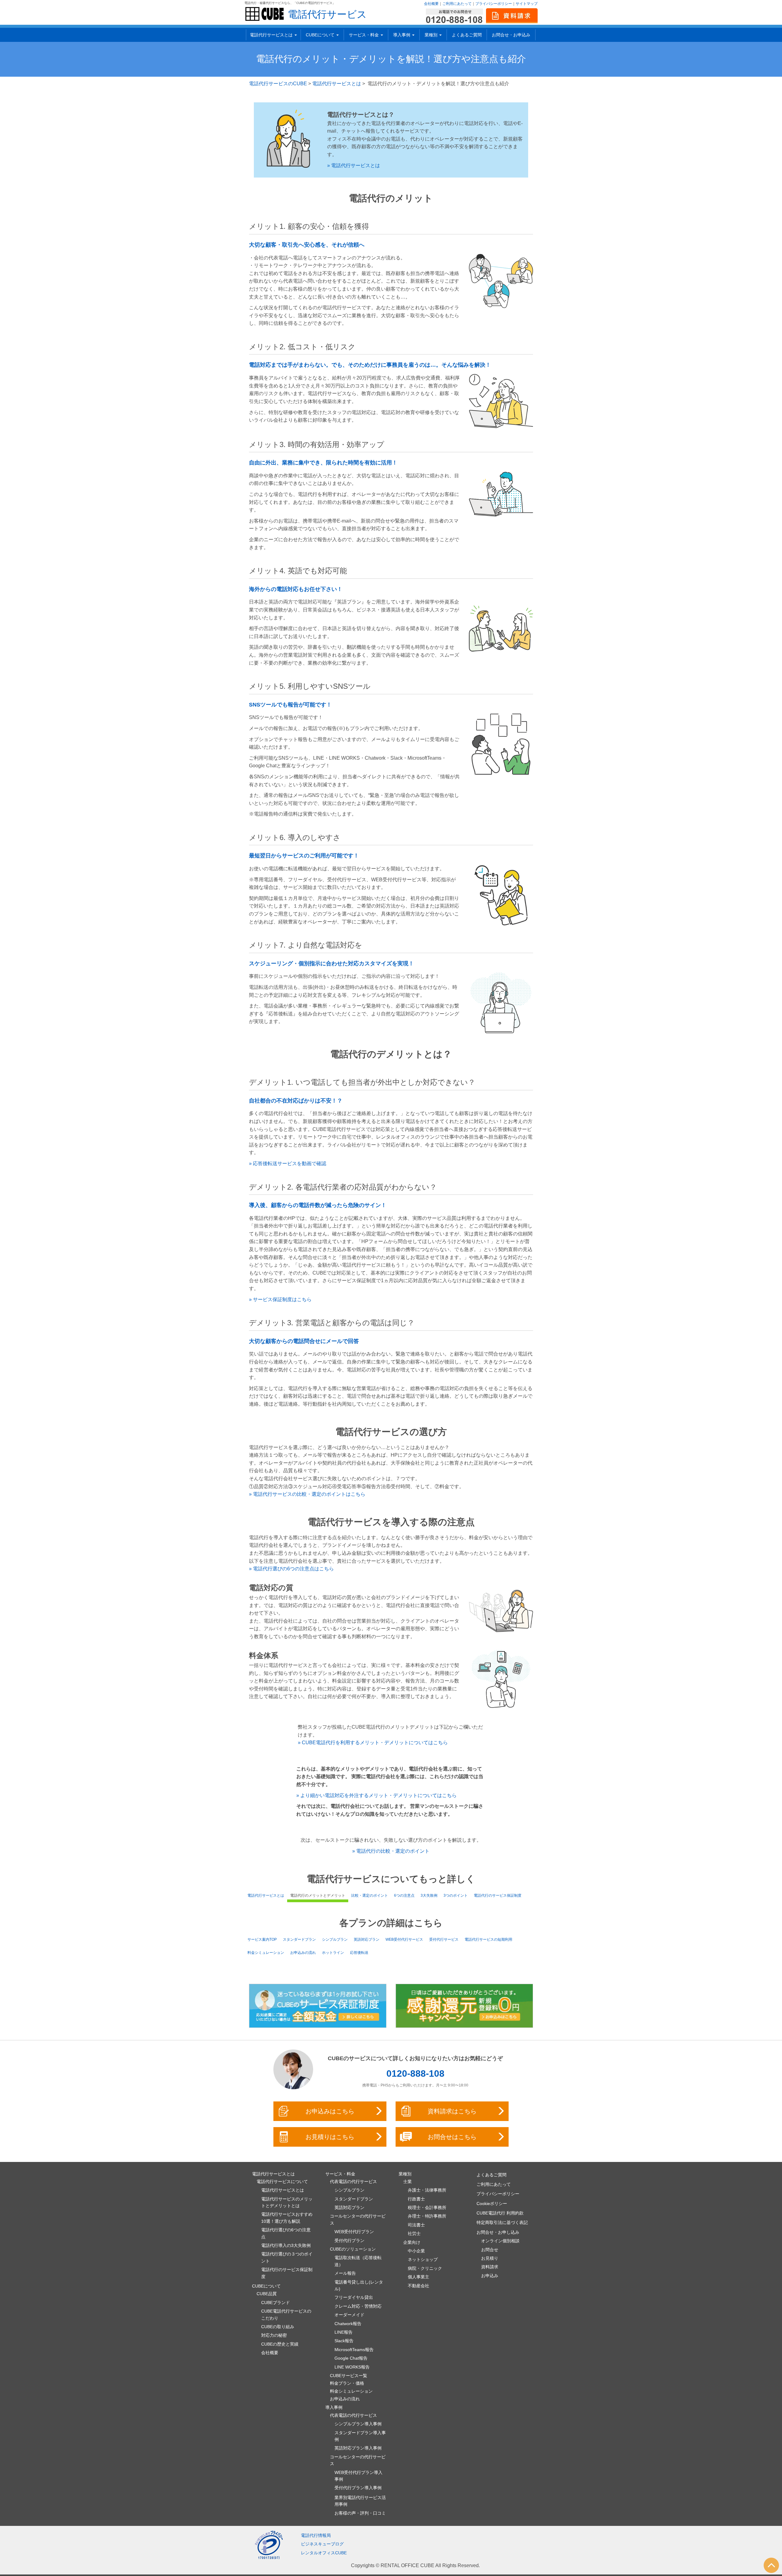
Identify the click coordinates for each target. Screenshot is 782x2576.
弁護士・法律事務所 (427, 2190)
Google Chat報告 (351, 2358)
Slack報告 (344, 2341)
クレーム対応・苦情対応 (358, 2306)
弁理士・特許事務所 (427, 2216)
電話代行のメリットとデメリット (318, 1895)
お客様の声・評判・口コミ (360, 2513)
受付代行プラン (349, 2240)
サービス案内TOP (262, 1939)
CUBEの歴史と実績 (280, 2344)
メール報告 (345, 2273)
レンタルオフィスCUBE (324, 2553)
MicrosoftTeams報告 (354, 2350)
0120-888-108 (415, 2073)
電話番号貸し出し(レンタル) (359, 2285)
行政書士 (416, 2199)
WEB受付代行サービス (404, 1939)
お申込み (490, 2276)
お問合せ (490, 2250)
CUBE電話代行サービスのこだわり (286, 2314)
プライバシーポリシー (494, 4)
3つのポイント (456, 1895)
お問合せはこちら (452, 2137)
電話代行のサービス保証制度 (498, 1895)
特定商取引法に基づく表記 (502, 2222)
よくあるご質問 (467, 35)
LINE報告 (343, 2332)
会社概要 (431, 4)
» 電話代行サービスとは (354, 165)
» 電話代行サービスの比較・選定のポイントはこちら (307, 1494)
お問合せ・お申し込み (498, 2232)
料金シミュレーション (266, 1953)
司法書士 (416, 2225)
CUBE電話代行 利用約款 (500, 2213)
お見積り (490, 2258)
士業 (407, 2182)
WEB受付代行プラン (354, 2232)
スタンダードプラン (299, 1939)
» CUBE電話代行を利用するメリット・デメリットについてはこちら (373, 1743)
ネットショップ (423, 2259)
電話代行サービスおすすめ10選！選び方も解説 (287, 2218)
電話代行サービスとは (337, 84)
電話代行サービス (327, 14)
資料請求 (490, 2267)
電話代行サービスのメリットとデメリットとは (287, 2202)
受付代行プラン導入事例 (358, 2488)
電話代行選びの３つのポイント (287, 2257)
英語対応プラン (367, 1939)
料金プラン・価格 (347, 2383)
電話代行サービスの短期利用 (488, 1939)
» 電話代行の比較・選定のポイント (391, 1851)
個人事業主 (418, 2277)
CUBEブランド (276, 2303)
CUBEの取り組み (278, 2327)
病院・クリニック (425, 2268)
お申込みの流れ (303, 1953)
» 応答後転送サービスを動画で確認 (288, 1163)
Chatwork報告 (348, 2324)
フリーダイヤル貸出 (354, 2297)
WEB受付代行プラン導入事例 (358, 2476)
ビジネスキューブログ (322, 2544)
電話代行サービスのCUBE (278, 84)
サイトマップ (527, 4)
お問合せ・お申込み (511, 35)
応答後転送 (359, 1953)
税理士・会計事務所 (427, 2207)
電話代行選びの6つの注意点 (286, 2233)
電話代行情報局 (316, 2535)
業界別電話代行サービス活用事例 (360, 2501)
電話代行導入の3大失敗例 (286, 2245)
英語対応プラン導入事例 (358, 2448)
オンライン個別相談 (500, 2241)
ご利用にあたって (457, 4)
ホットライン (333, 1953)
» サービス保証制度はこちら (280, 1299)
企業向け (412, 2242)
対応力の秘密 (274, 2335)
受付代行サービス (444, 1939)
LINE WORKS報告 (352, 2367)
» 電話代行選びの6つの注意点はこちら (291, 1569)
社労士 (414, 2233)
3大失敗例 (429, 1895)
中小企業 (416, 2251)
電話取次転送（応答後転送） (358, 2261)
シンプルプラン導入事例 (358, 2424)
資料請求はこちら (452, 2111)
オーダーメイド (349, 2315)
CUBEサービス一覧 (349, 2376)
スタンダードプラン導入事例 (360, 2436)
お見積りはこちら (330, 2137)
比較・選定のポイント (370, 1895)
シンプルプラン (335, 1939)
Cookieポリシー (492, 2204)
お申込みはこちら (330, 2111)
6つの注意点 (404, 1895)
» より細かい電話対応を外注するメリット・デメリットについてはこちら (376, 1795)
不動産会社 (418, 2286)
